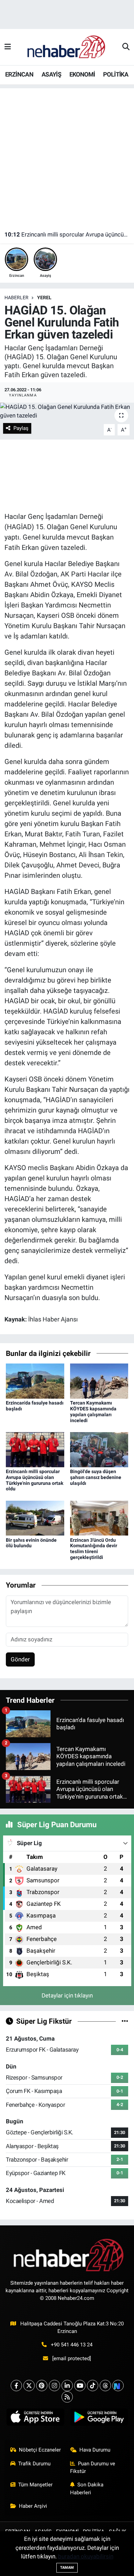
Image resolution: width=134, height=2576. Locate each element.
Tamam (67, 2568)
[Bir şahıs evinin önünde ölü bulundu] (35, 1518)
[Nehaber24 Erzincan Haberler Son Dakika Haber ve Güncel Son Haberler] (67, 47)
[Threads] (105, 2386)
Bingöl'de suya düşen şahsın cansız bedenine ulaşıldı (96, 1477)
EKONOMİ (82, 74)
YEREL (44, 298)
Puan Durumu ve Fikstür (93, 2467)
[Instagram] (54, 2386)
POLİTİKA (116, 74)
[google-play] (99, 2418)
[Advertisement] (67, 155)
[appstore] (35, 2418)
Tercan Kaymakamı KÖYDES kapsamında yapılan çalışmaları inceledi (93, 1411)
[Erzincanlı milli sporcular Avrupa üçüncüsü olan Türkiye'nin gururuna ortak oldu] (35, 1449)
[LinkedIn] (67, 2386)
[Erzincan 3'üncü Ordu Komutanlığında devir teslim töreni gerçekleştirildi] (99, 1518)
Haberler (16, 298)
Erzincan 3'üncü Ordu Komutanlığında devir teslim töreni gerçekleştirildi (94, 1549)
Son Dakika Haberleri (87, 2488)
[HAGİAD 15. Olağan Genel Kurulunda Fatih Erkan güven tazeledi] (67, 411)
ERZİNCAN (19, 74)
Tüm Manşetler (35, 2485)
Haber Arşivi (33, 2506)
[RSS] (67, 2397)
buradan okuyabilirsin (86, 2556)
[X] (29, 2386)
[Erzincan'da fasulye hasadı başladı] (35, 1381)
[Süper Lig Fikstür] (125, 2021)
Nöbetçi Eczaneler (40, 2450)
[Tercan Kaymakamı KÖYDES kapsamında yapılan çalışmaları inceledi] (99, 1381)
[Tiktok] (93, 2386)
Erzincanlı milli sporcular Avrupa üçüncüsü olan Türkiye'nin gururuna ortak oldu (67, 234)
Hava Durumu (95, 2450)
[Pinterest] (42, 2386)
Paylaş (21, 428)
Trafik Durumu (34, 2464)
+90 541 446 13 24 (72, 2345)
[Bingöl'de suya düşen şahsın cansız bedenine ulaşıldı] (99, 1449)
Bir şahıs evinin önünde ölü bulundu (31, 1543)
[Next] (118, 2386)
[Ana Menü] (8, 47)
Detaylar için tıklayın (67, 1995)
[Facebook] (16, 2386)
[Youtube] (80, 2386)
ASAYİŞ (51, 74)
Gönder (20, 1659)
